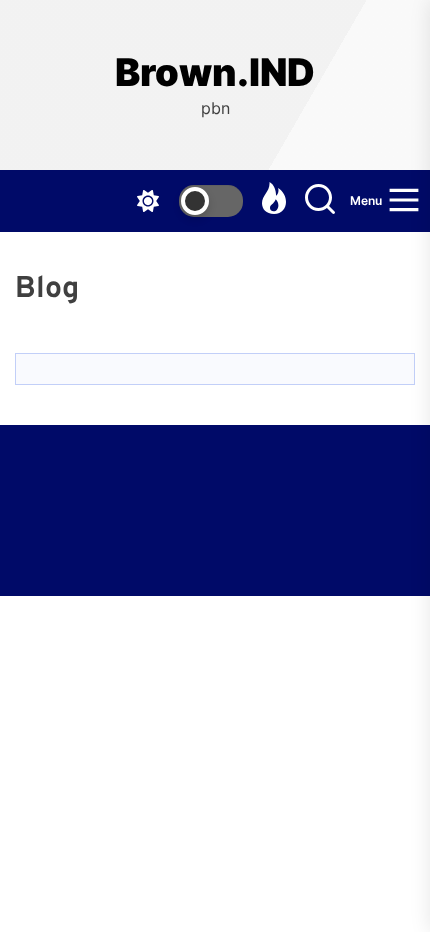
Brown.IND (215, 72)
